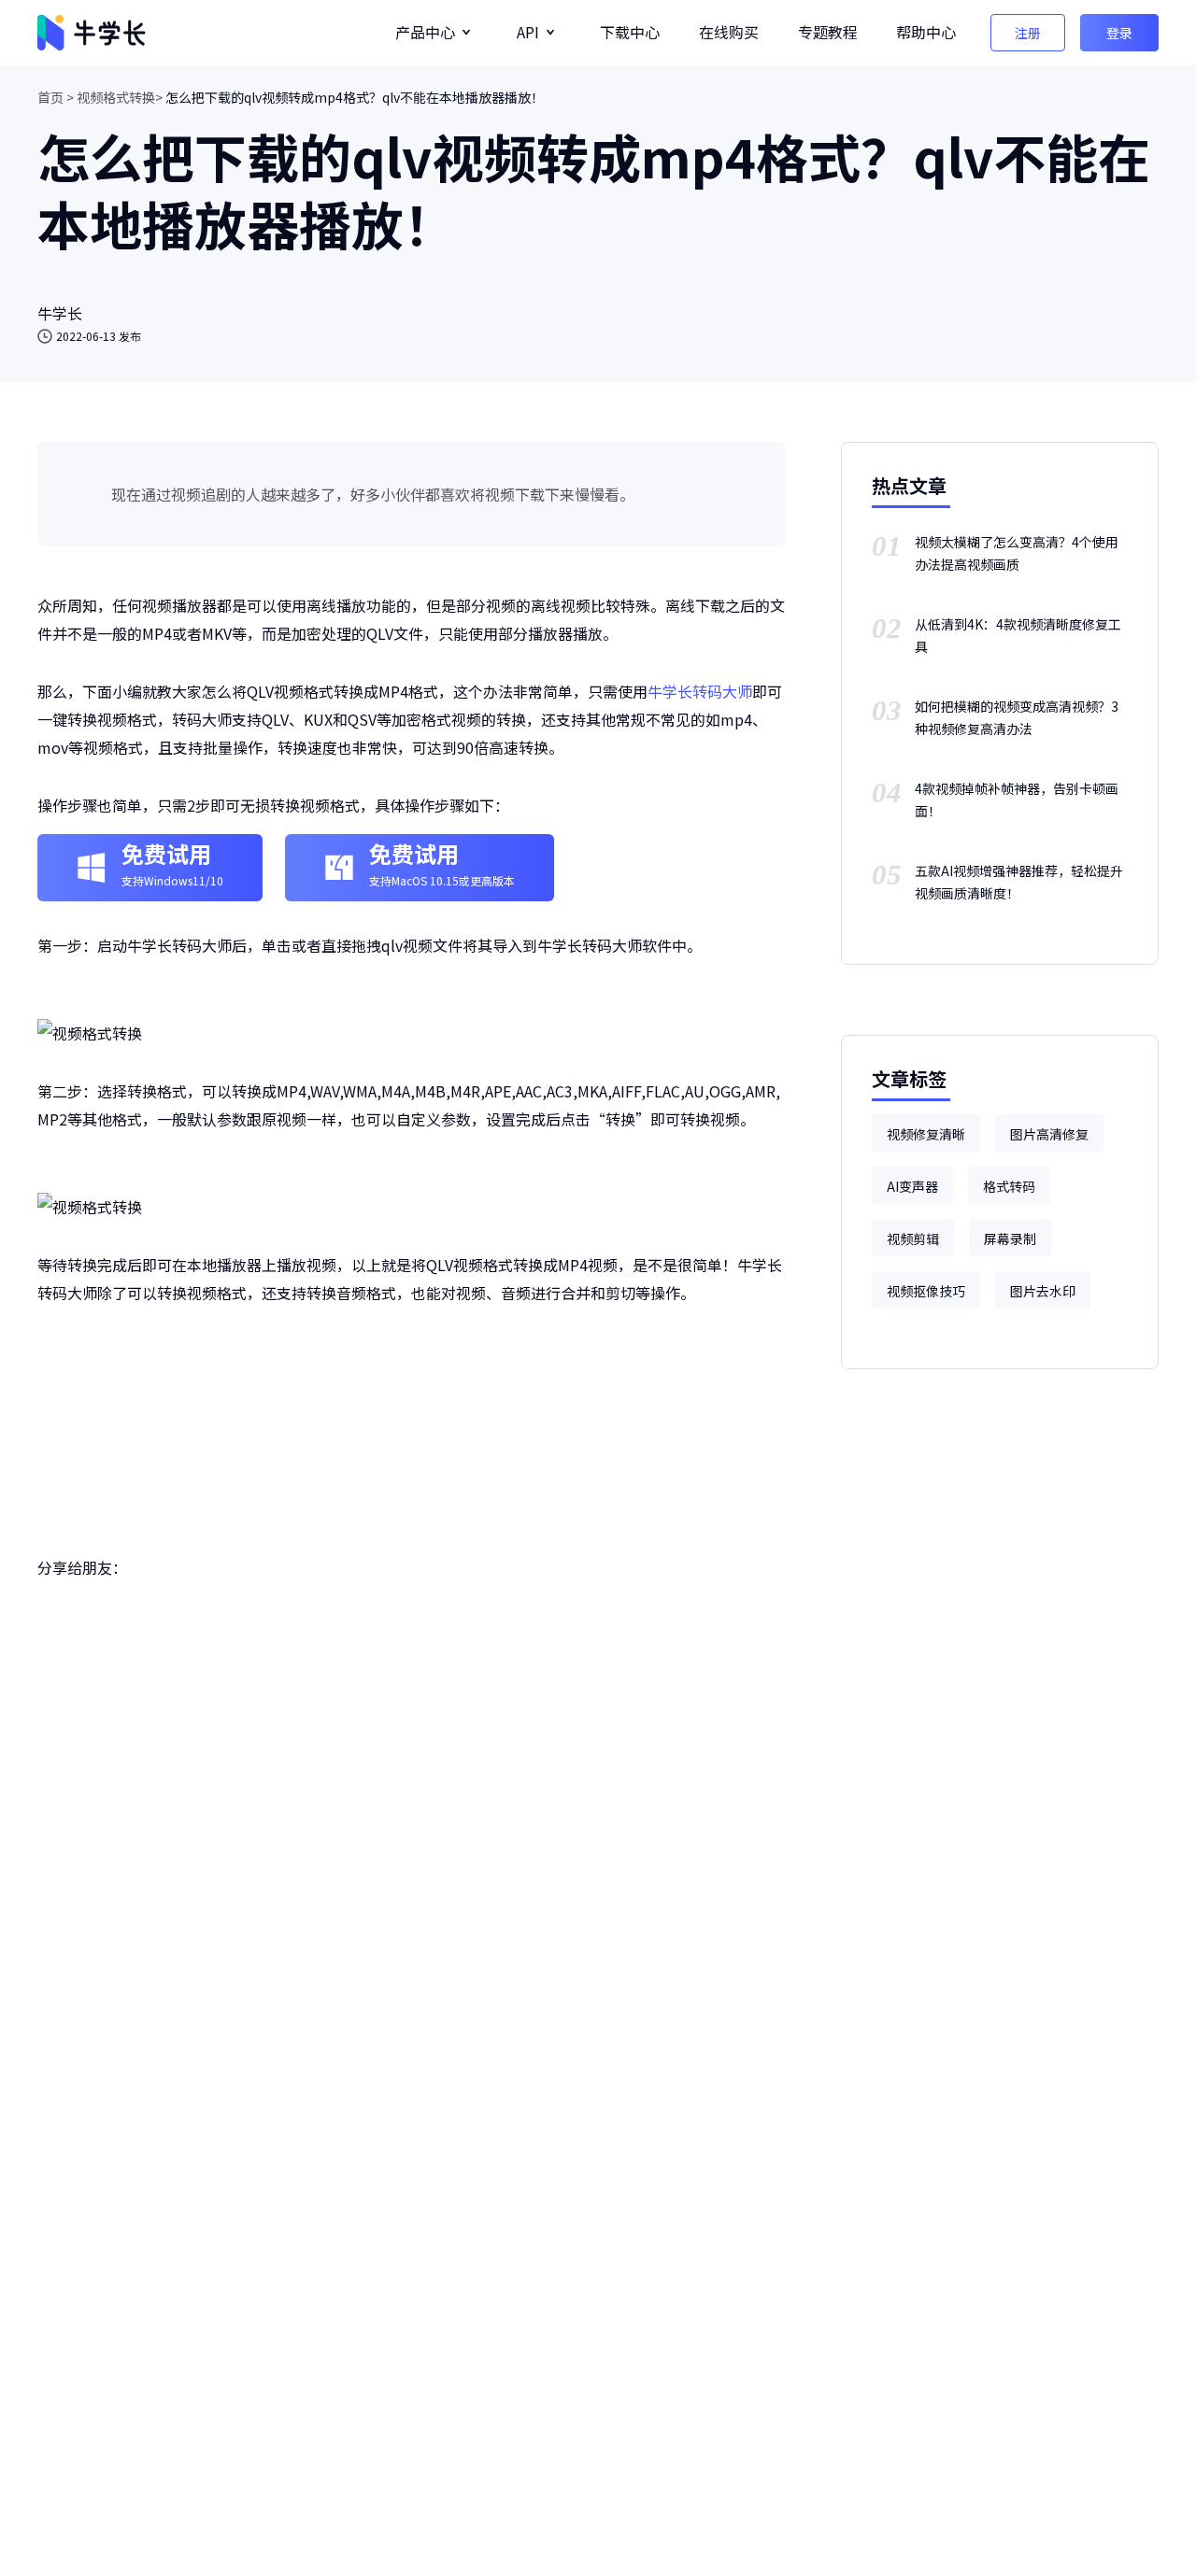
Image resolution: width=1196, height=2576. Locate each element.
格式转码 (1009, 1186)
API (528, 32)
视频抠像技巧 (926, 1291)
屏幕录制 (1010, 1238)
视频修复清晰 (926, 1134)
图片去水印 (1043, 1291)
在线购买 (729, 32)
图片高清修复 (1049, 1134)
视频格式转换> (120, 97)
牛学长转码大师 (700, 691)
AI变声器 (912, 1186)
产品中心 (425, 32)
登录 (1119, 33)
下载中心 (630, 32)
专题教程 (828, 32)
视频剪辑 (913, 1238)
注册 (1028, 33)
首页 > (56, 97)
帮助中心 (926, 32)
